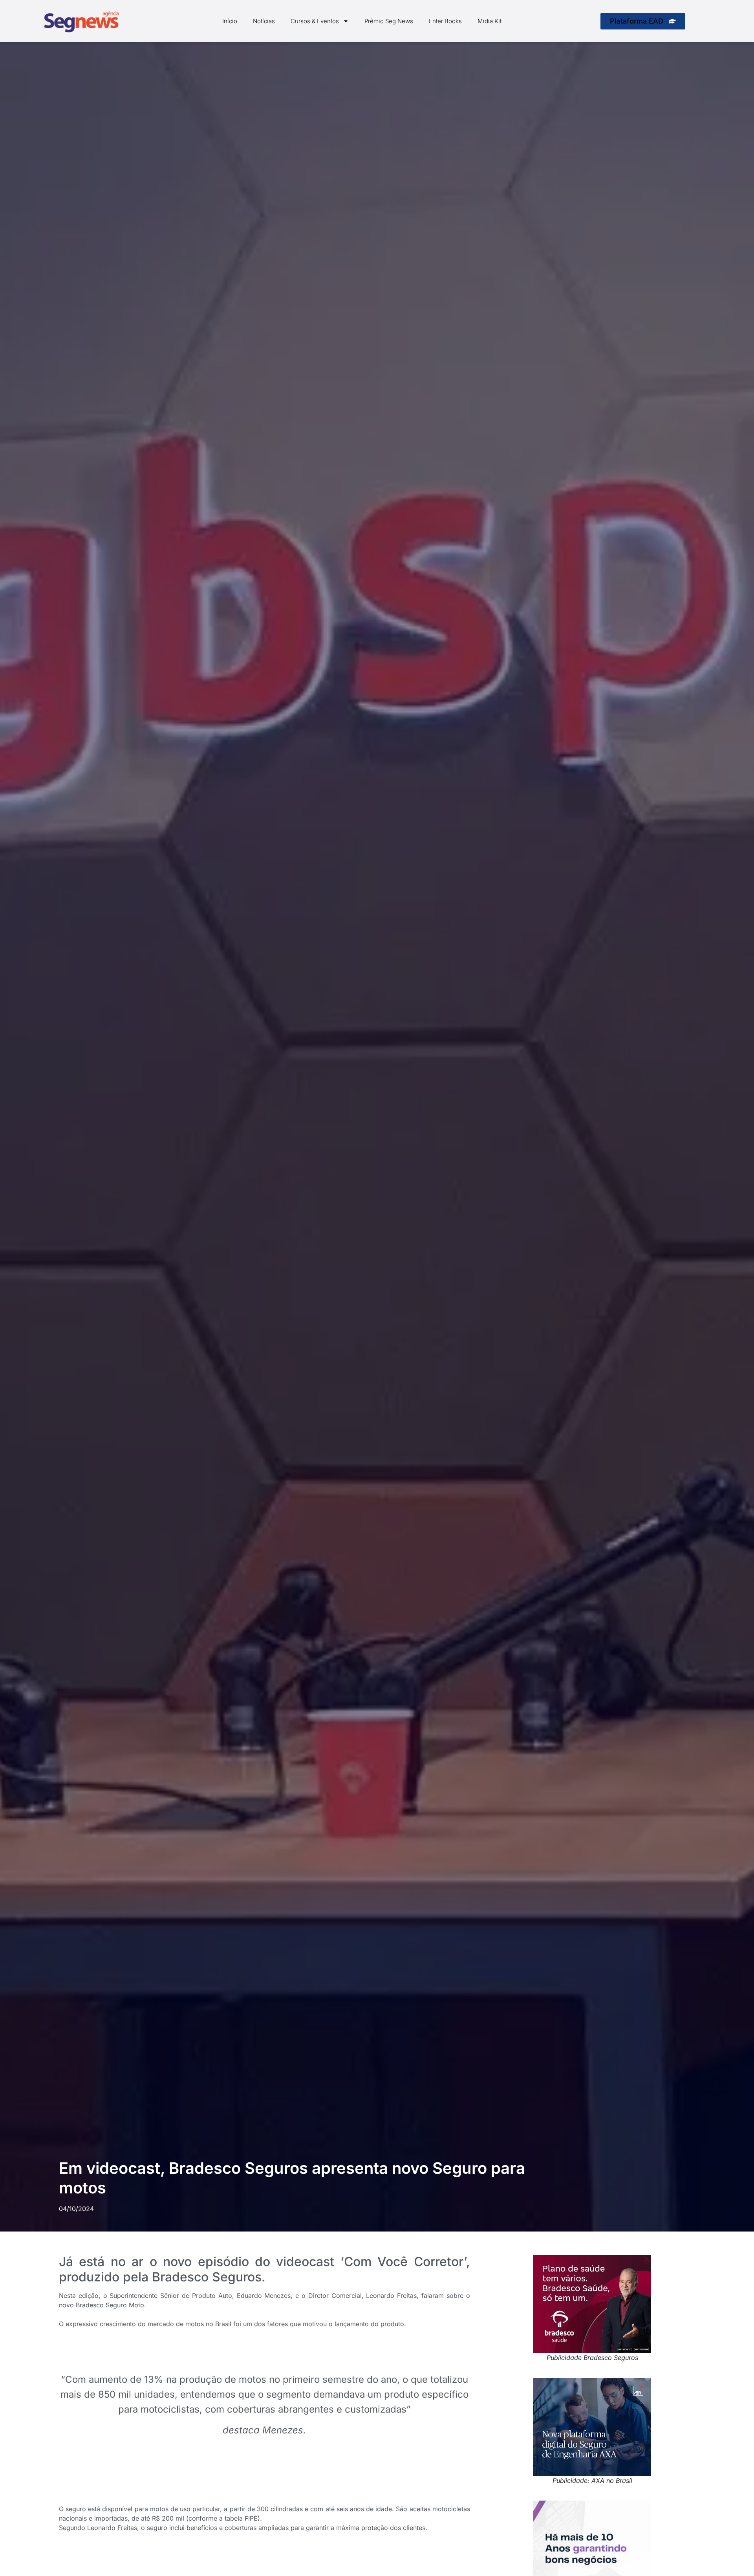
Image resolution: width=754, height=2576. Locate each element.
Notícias (264, 21)
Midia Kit (490, 21)
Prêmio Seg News (389, 21)
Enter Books (445, 21)
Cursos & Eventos (315, 21)
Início (230, 21)
